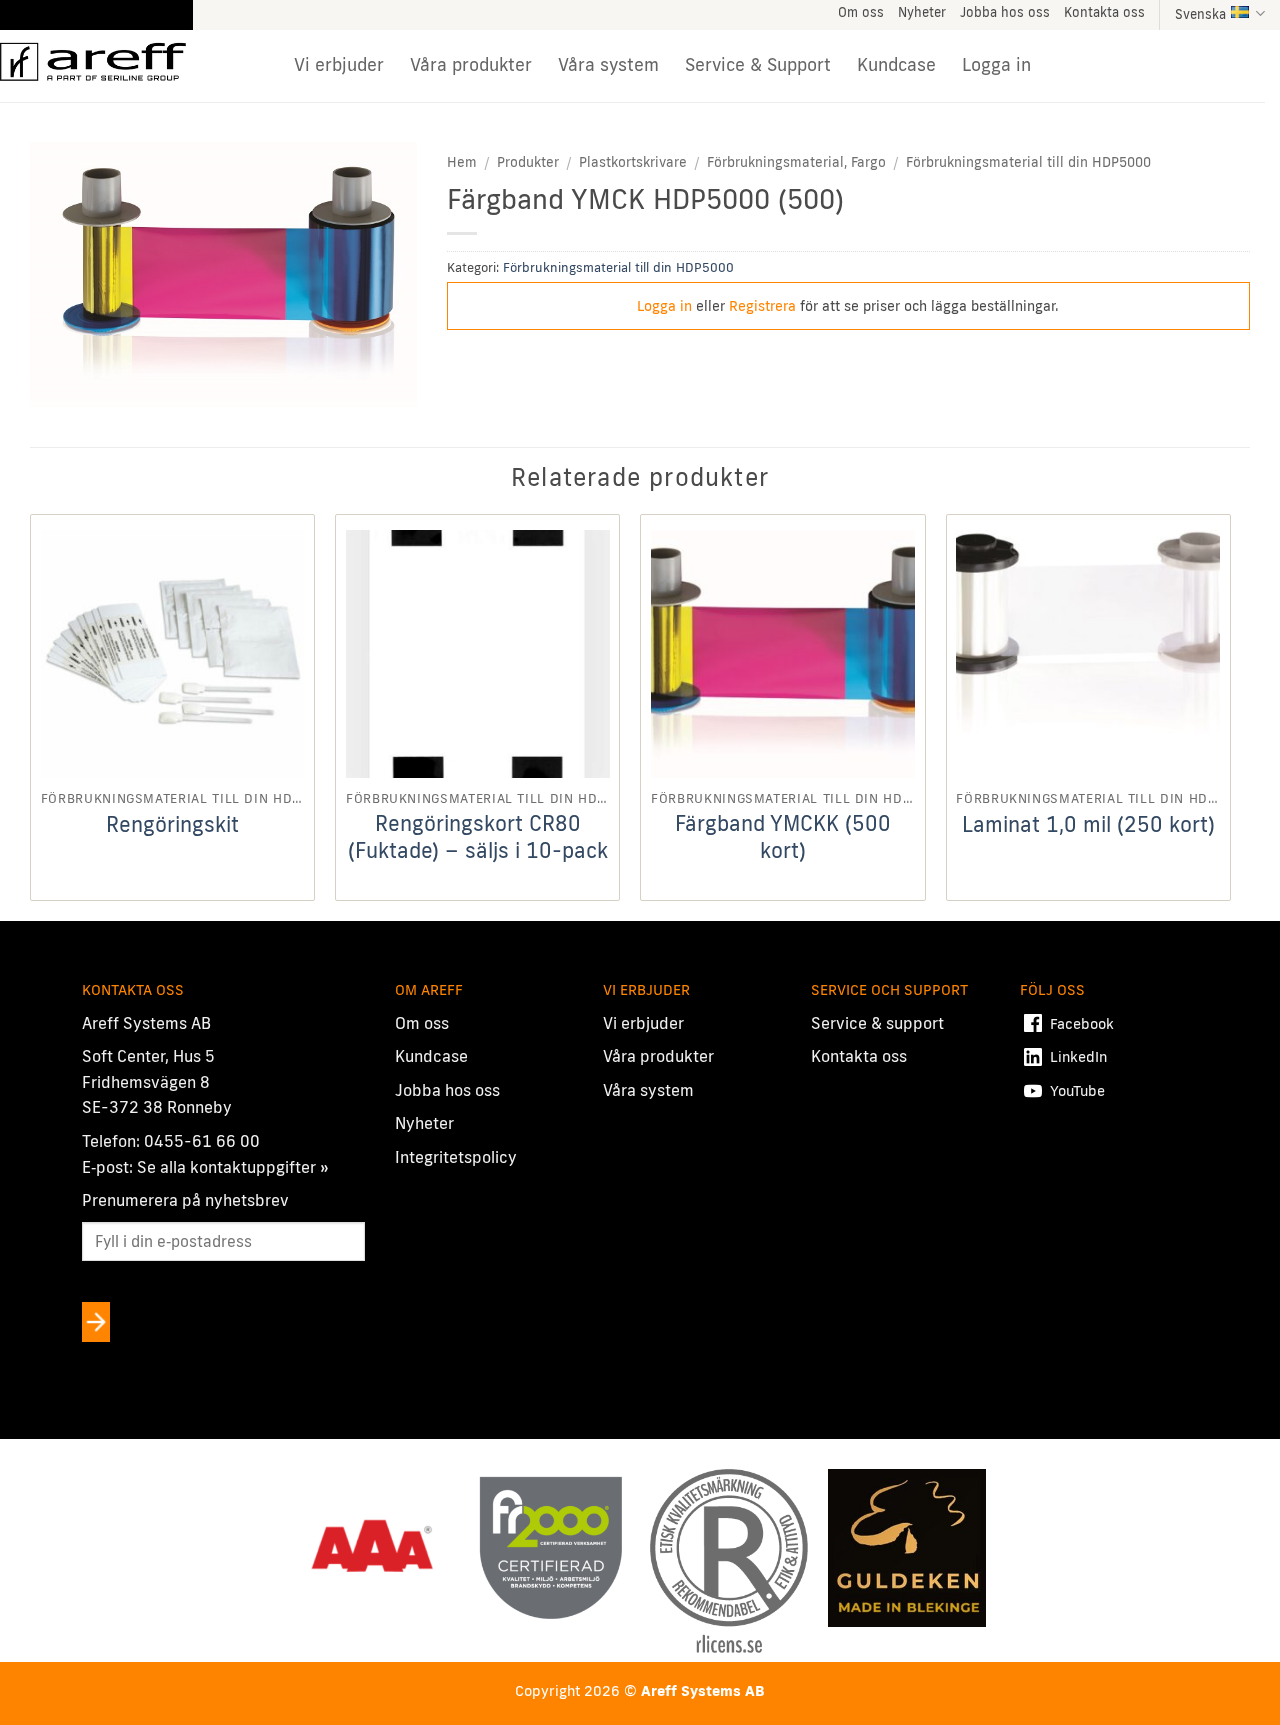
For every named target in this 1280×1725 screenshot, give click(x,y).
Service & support (877, 1023)
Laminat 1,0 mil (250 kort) (1088, 824)
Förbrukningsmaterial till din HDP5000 (1028, 162)
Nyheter (922, 12)
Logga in (996, 64)
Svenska (1200, 14)
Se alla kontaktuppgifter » (233, 1167)
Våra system (608, 64)
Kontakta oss (1104, 12)
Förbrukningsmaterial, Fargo (796, 162)
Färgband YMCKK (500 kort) (783, 836)
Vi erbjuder (339, 64)
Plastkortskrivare (633, 162)
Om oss (861, 12)
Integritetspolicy (456, 1157)
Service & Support (758, 64)
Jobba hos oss (1005, 12)
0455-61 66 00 (202, 1141)
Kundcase (896, 64)
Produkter (528, 162)
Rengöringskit (172, 824)
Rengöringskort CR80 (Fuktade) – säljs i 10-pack (478, 836)
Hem (462, 162)
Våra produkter (471, 64)
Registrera (762, 306)
